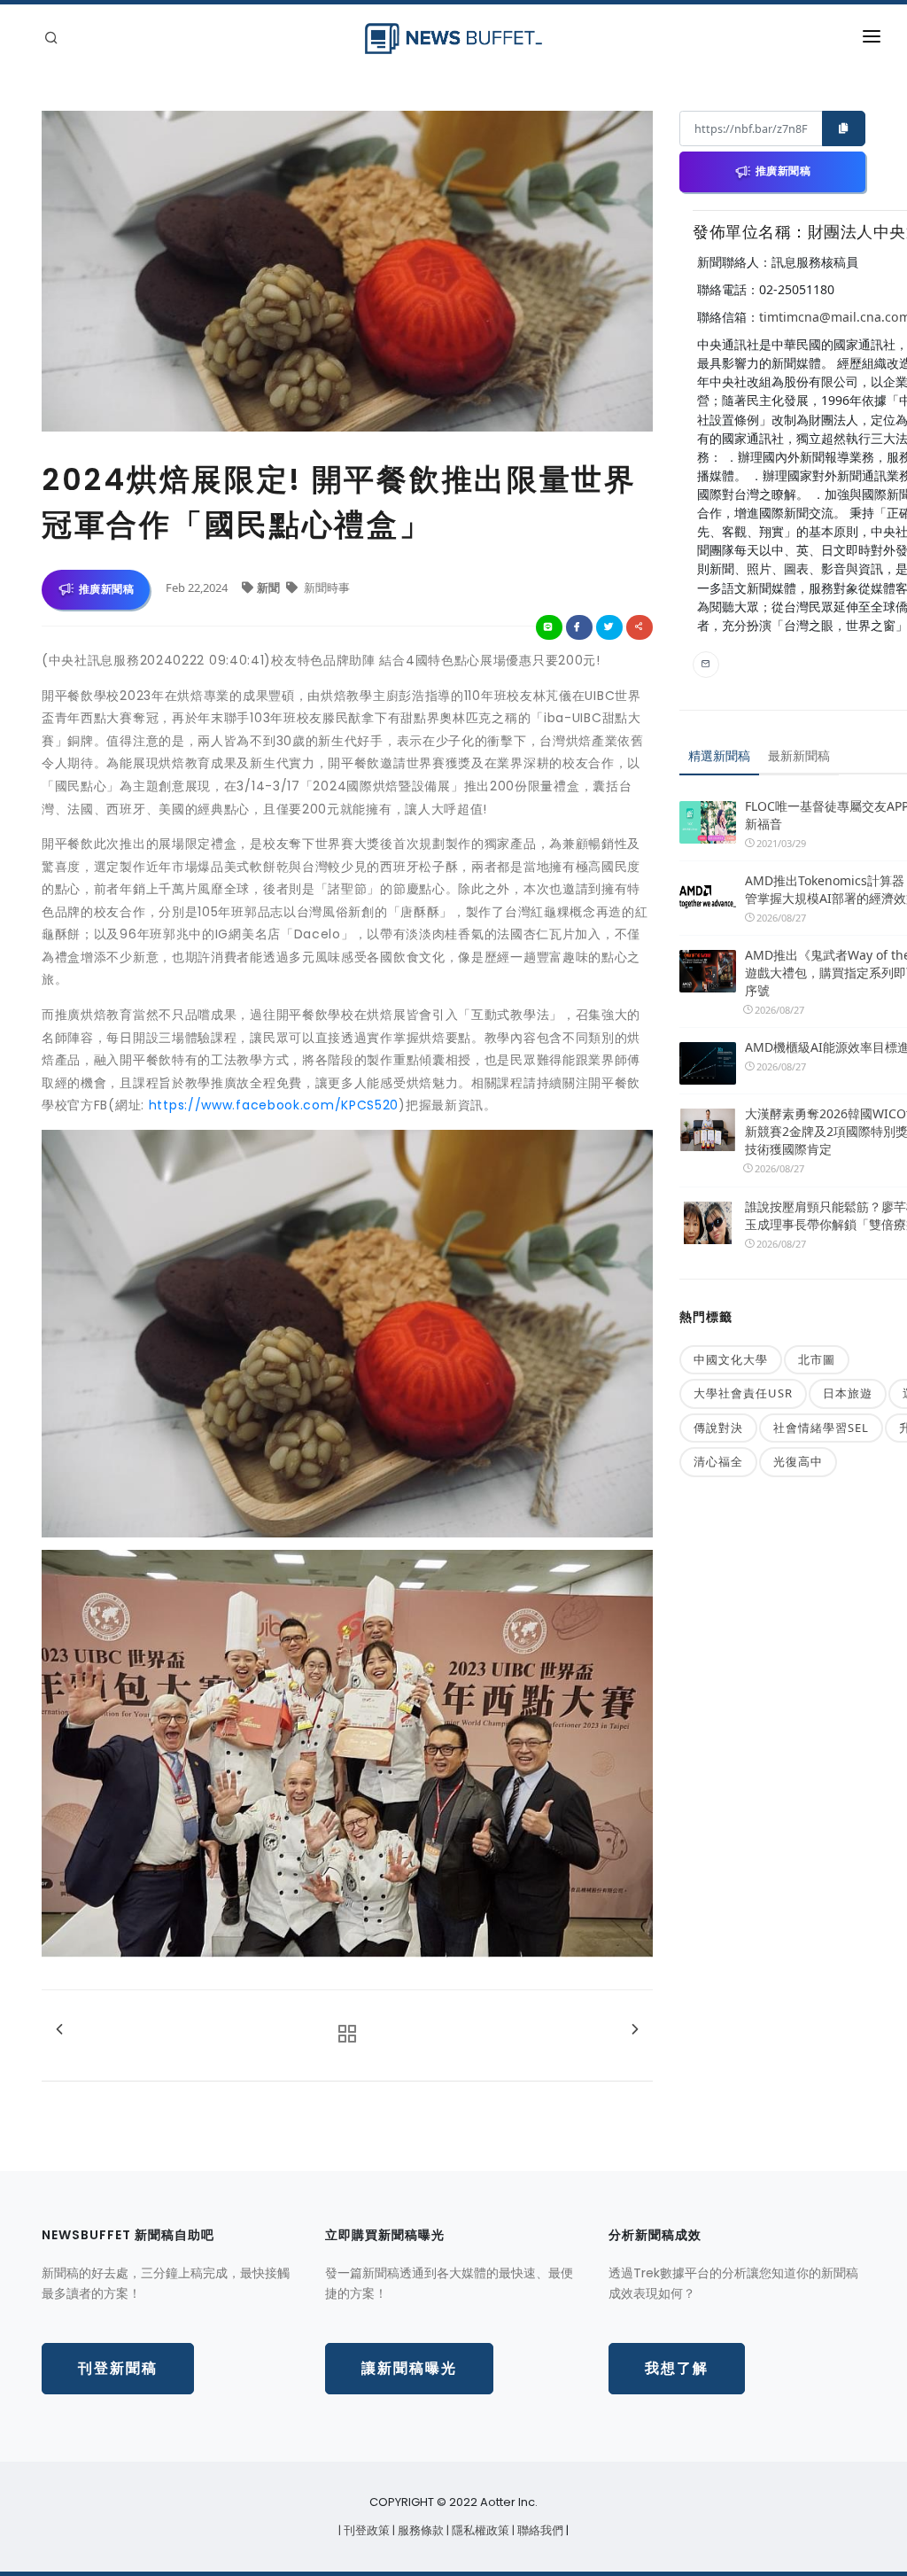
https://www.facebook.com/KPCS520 (274, 1105)
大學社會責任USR (743, 1393)
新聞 (270, 588)
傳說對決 (718, 1428)
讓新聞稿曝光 (409, 2368)
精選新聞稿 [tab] (719, 755)
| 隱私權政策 (479, 2530)
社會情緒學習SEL (821, 1428)
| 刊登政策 (365, 2530)
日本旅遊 (848, 1393)
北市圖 (817, 1359)
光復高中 (798, 1461)
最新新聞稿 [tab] (799, 755)
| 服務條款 (419, 2530)
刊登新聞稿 (118, 2368)
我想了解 (677, 2368)
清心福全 (718, 1461)
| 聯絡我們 (539, 2530)
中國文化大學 (731, 1359)
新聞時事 (326, 588)
